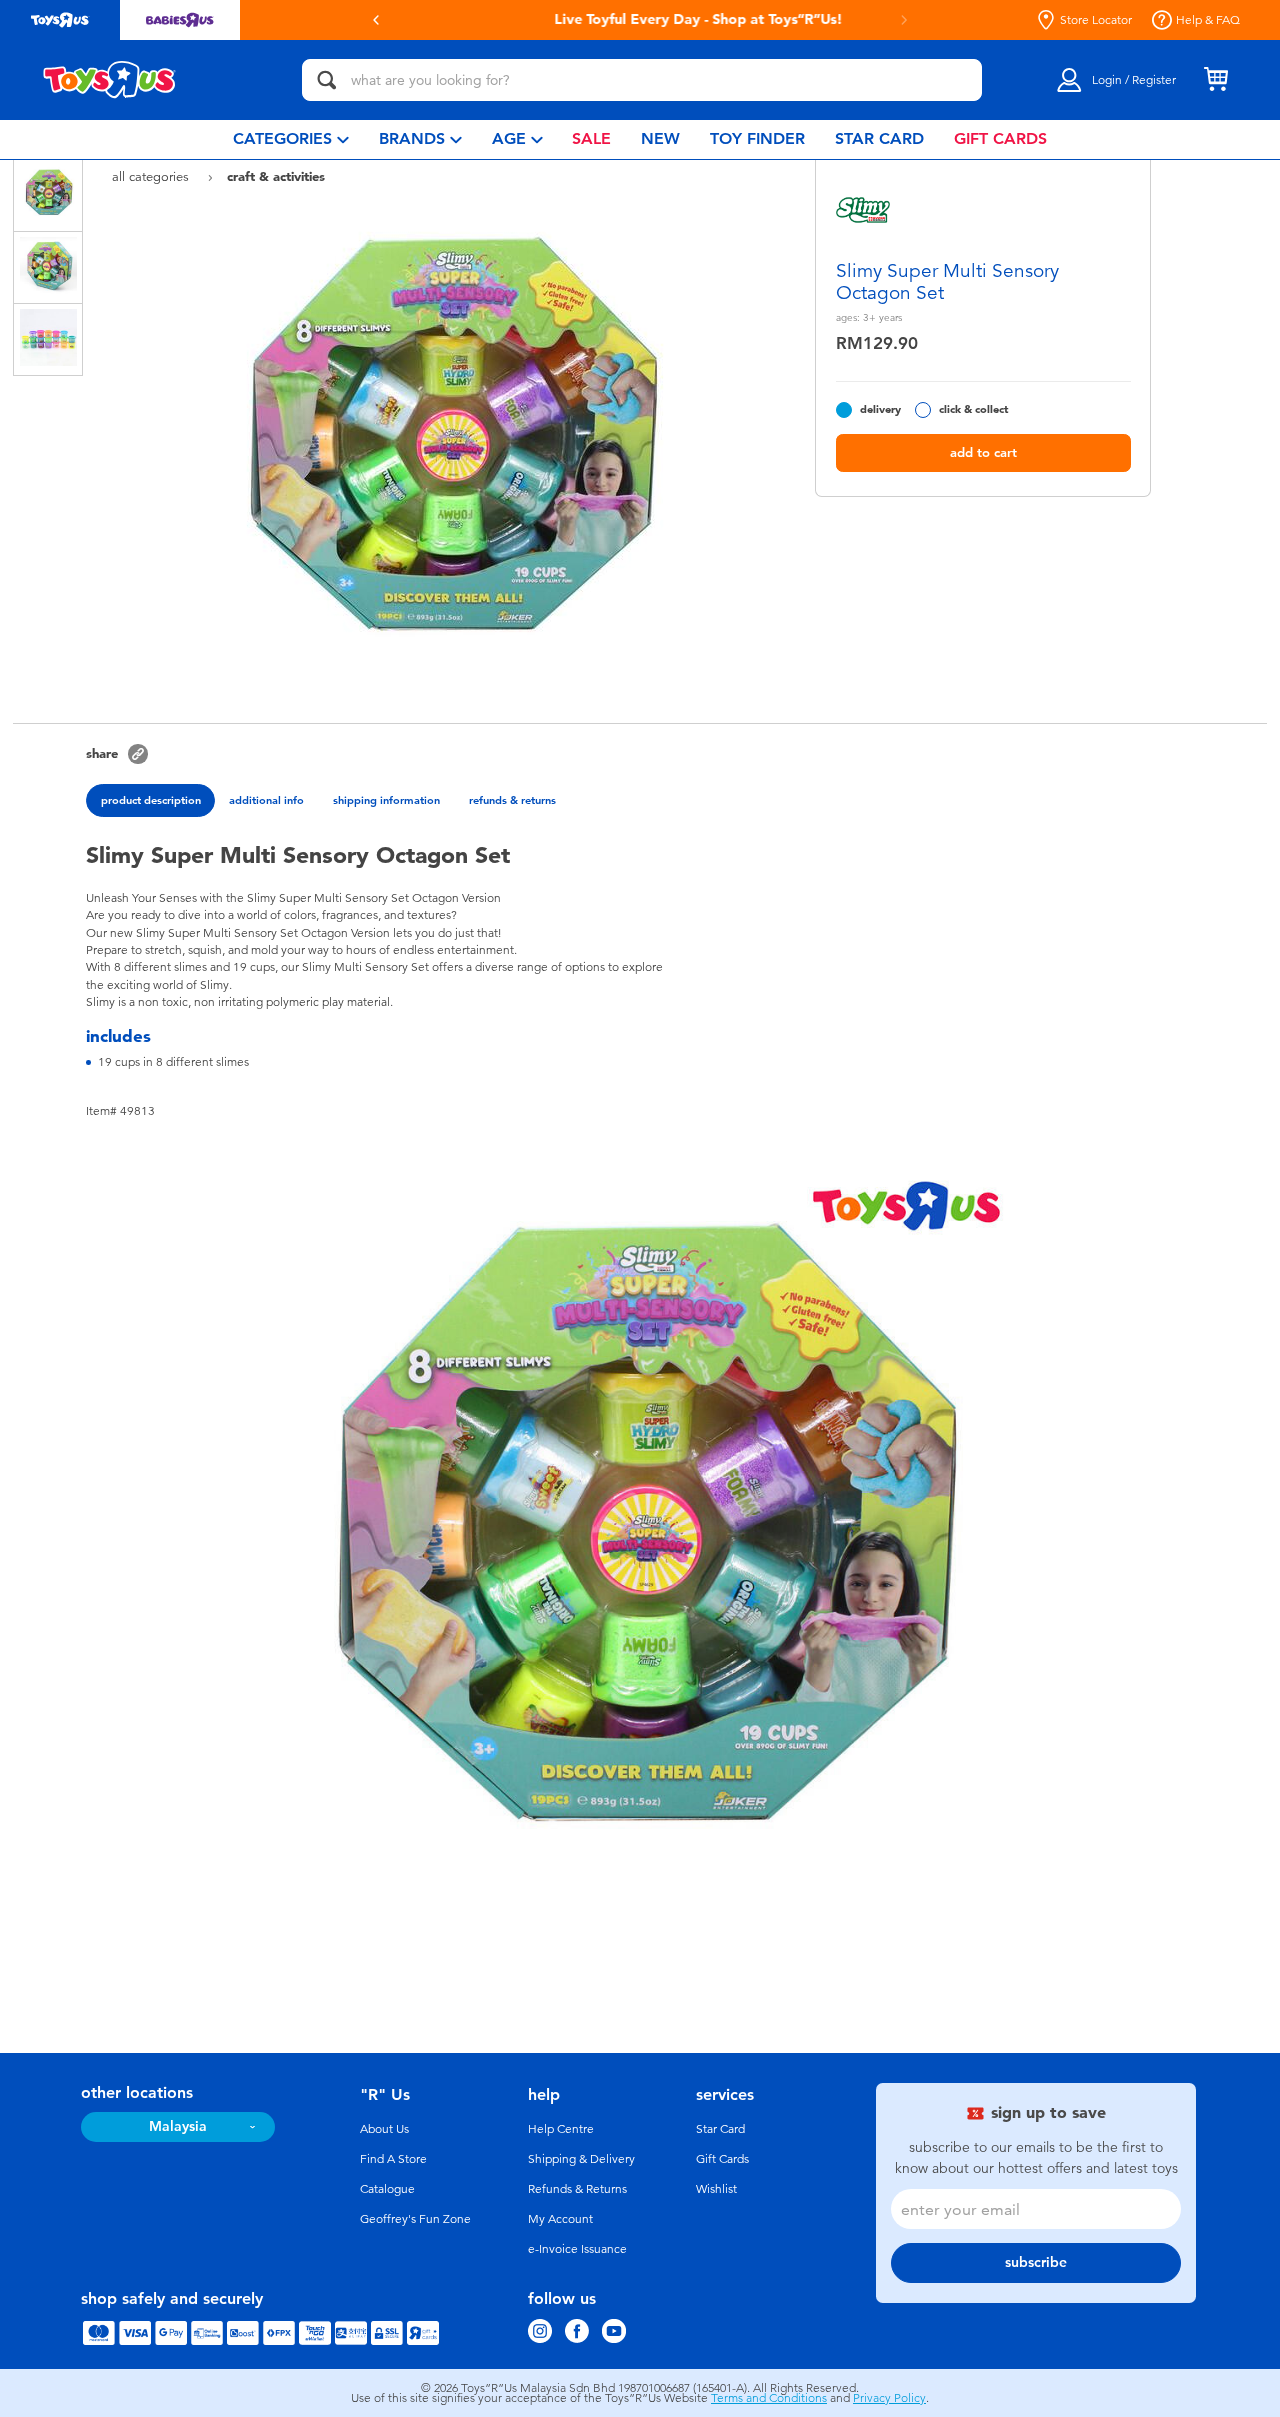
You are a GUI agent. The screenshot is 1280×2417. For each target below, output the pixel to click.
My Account (560, 2219)
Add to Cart (983, 452)
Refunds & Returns (577, 2189)
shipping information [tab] (386, 800)
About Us (384, 2129)
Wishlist (716, 2189)
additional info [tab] (266, 800)
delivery (880, 409)
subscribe (1036, 2262)
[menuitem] (291, 139)
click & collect (973, 409)
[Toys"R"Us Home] (110, 80)
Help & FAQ (1208, 20)
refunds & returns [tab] (512, 800)
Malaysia (178, 2126)
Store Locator (1096, 20)
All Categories (152, 176)
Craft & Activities (276, 176)
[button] (376, 20)
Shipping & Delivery (581, 2159)
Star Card (720, 2129)
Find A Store (393, 2159)
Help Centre (561, 2129)
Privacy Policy (889, 2398)
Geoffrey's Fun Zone (415, 2219)
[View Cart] (1216, 80)
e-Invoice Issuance (577, 2249)
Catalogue (387, 2189)
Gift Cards (722, 2159)
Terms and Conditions (769, 2398)
